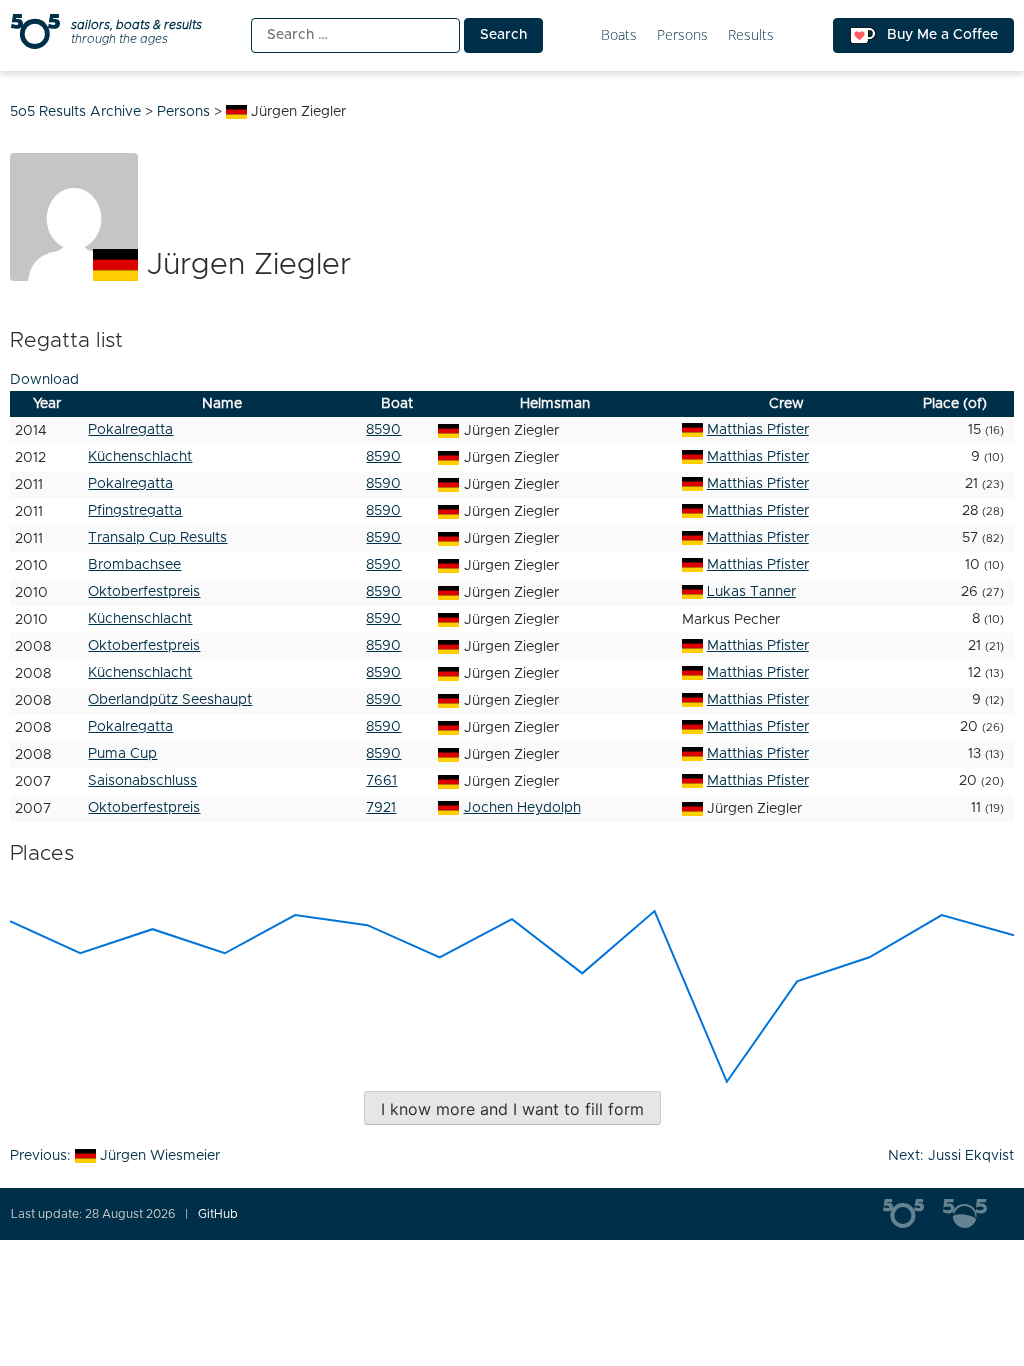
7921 (381, 808)
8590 (383, 430)
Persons (682, 35)
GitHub (218, 1214)
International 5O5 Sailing (913, 1214)
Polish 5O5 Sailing (973, 1214)
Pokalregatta (130, 430)
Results (751, 35)
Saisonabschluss (142, 781)
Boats (619, 35)
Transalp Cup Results (157, 538)
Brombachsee (134, 565)
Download (44, 380)
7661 (381, 781)
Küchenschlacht (140, 457)
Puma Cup (122, 754)
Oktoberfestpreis (144, 592)
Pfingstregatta (135, 511)
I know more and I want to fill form (512, 1109)
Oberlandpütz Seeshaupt (170, 700)
